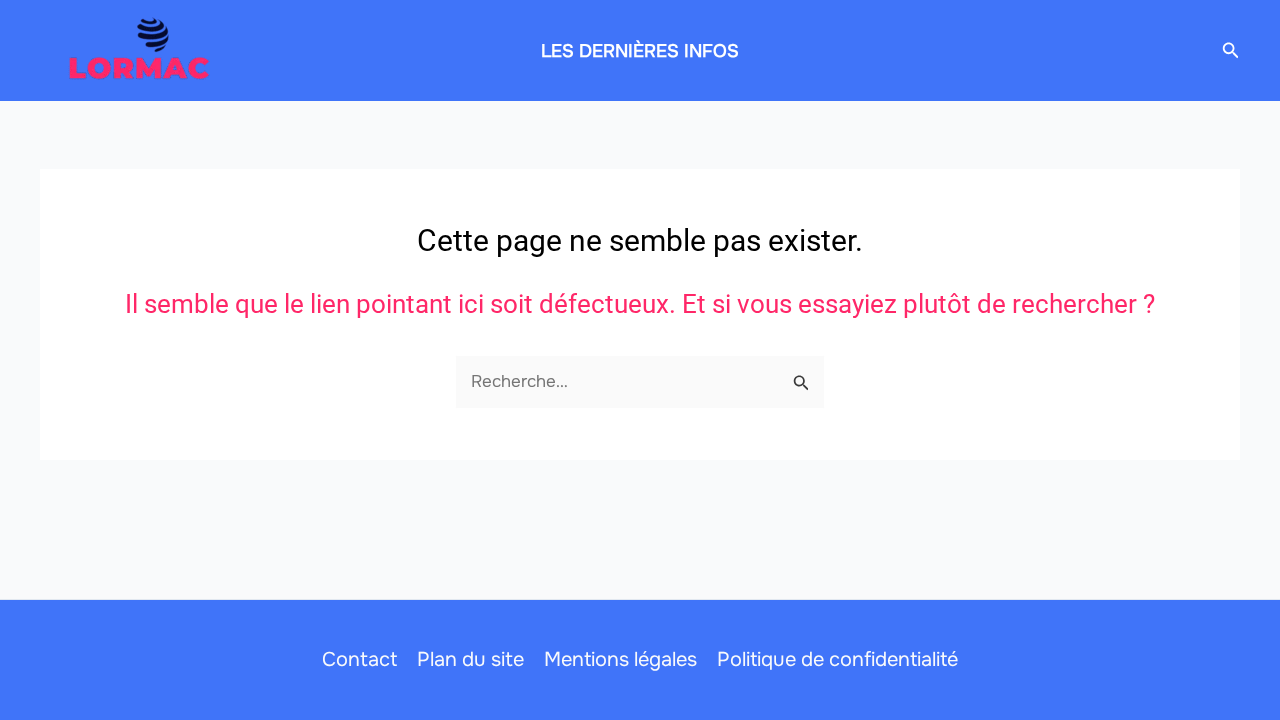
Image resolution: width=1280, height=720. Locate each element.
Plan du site (470, 659)
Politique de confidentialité (837, 659)
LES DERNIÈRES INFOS (640, 51)
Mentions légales (620, 659)
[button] (1231, 51)
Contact (359, 659)
